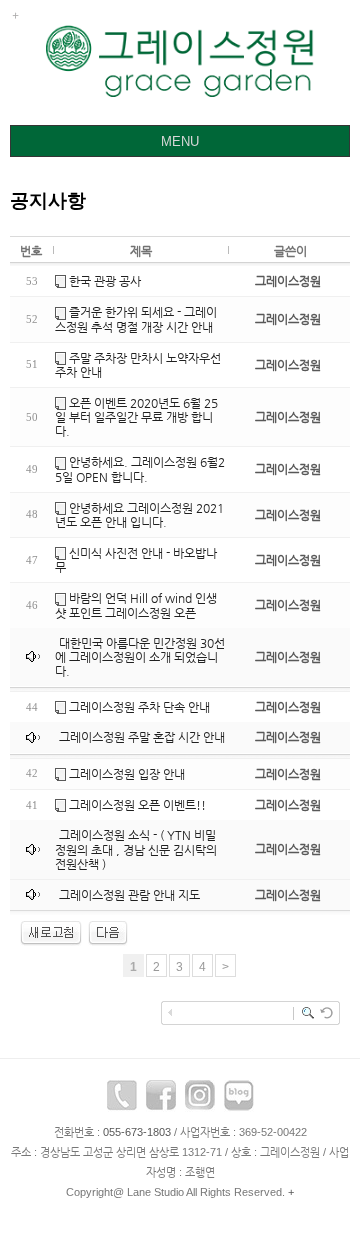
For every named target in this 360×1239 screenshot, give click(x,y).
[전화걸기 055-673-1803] (122, 1100)
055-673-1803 (137, 1132)
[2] (108, 932)
